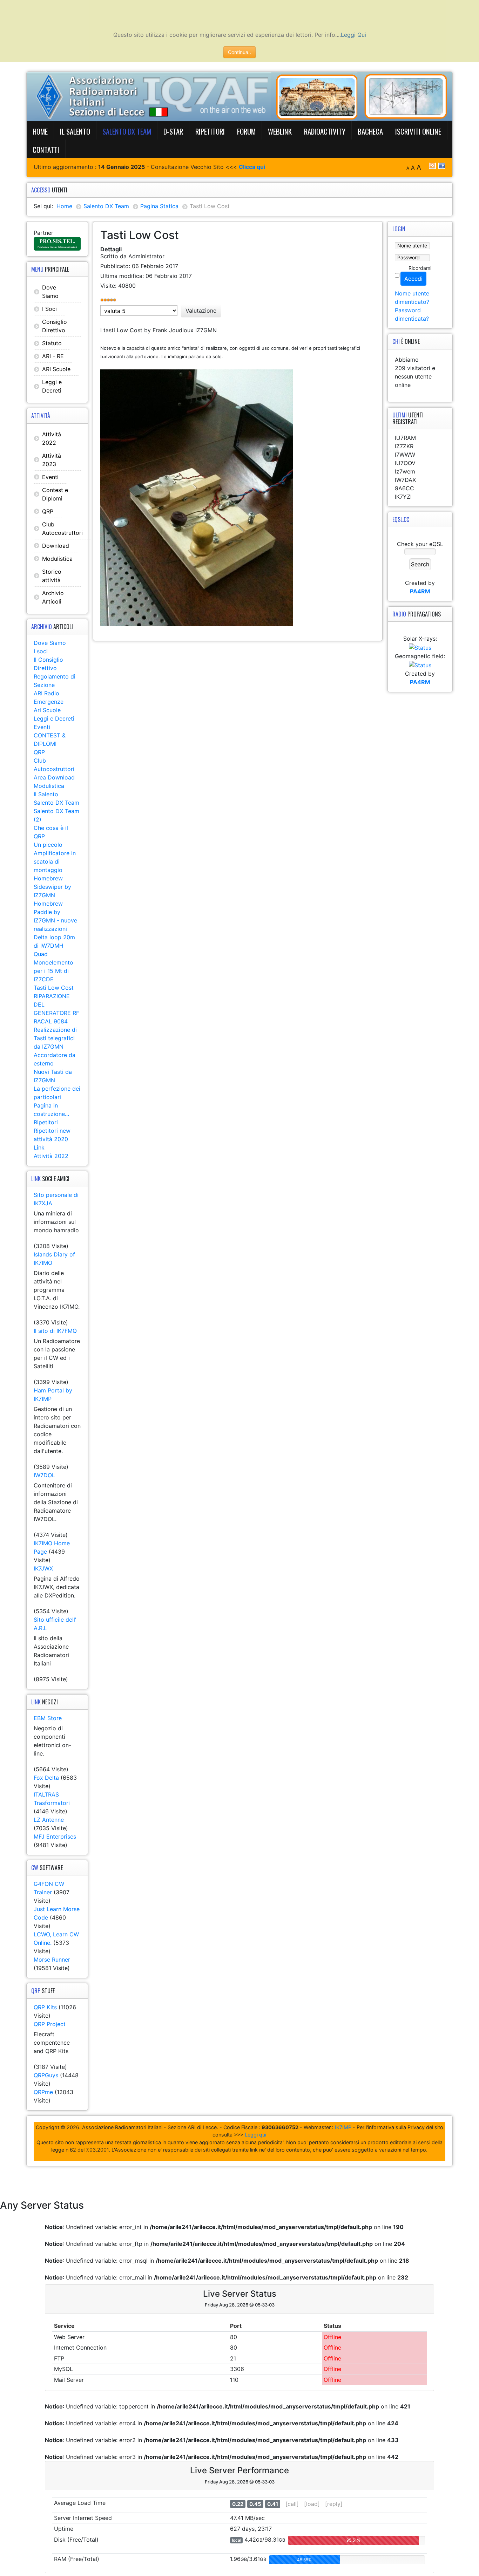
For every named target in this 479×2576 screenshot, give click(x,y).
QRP (48, 511)
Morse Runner (52, 1960)
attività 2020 (51, 1139)
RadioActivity (325, 131)
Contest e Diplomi (55, 494)
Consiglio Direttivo (55, 326)
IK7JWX (43, 1568)
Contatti (46, 149)
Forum (246, 131)
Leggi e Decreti (52, 386)
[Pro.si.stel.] (57, 243)
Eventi (50, 477)
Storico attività (52, 576)
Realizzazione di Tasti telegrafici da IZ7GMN (55, 1038)
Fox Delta (46, 1778)
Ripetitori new (52, 1131)
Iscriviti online (418, 131)
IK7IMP (343, 2127)
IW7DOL (44, 1475)
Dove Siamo (50, 292)
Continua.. (239, 52)
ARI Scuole (56, 369)
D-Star (173, 131)
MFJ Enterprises (55, 1836)
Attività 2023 (52, 460)
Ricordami (420, 268)
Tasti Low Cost (54, 988)
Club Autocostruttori (62, 529)
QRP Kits (45, 2007)
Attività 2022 (52, 438)
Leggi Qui (353, 35)
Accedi (413, 279)
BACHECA (370, 131)
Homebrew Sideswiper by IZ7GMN (52, 887)
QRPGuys (46, 2075)
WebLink (280, 131)
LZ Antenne (49, 1820)
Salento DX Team (127, 131)
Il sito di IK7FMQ (55, 1331)
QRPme (43, 2092)
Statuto (52, 343)
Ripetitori (210, 131)
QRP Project (50, 2024)
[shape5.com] (239, 2181)
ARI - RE (53, 356)
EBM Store (48, 1718)
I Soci (49, 309)
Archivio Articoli (53, 597)
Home (40, 131)
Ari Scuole (47, 710)
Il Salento (75, 131)
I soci (41, 651)
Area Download (54, 777)
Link (39, 1147)
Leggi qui (255, 2135)
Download (56, 546)
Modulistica (57, 559)
